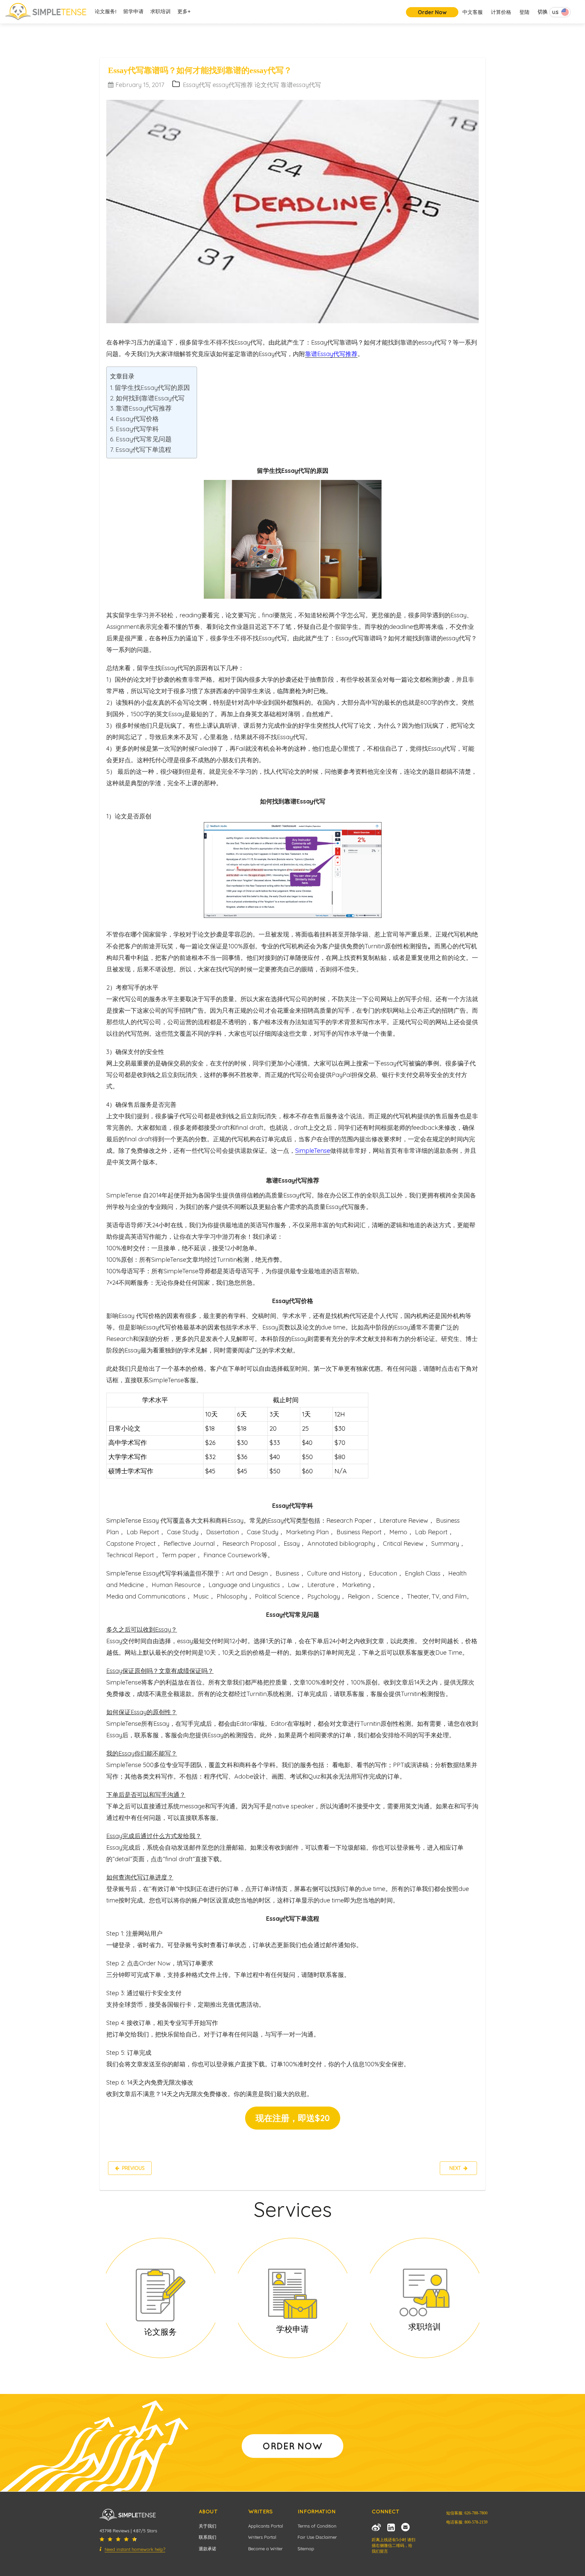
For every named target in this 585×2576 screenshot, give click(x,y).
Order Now (432, 12)
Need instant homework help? (135, 2549)
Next (456, 2168)
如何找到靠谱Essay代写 (150, 398)
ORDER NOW (292, 2446)
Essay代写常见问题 (144, 439)
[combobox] (560, 12)
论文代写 (268, 85)
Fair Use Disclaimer (317, 2537)
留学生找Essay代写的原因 (152, 388)
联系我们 (208, 2537)
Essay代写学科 (137, 429)
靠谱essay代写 (301, 85)
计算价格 (501, 12)
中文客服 (473, 12)
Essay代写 (198, 85)
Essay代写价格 (137, 419)
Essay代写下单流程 (143, 449)
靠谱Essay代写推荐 (144, 408)
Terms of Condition (317, 2526)
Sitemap (306, 2549)
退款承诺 (208, 2549)
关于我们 (208, 2526)
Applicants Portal (266, 2526)
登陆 (524, 12)
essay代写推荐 (234, 85)
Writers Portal (262, 2537)
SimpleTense (313, 1151)
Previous (132, 2168)
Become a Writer (265, 2549)
